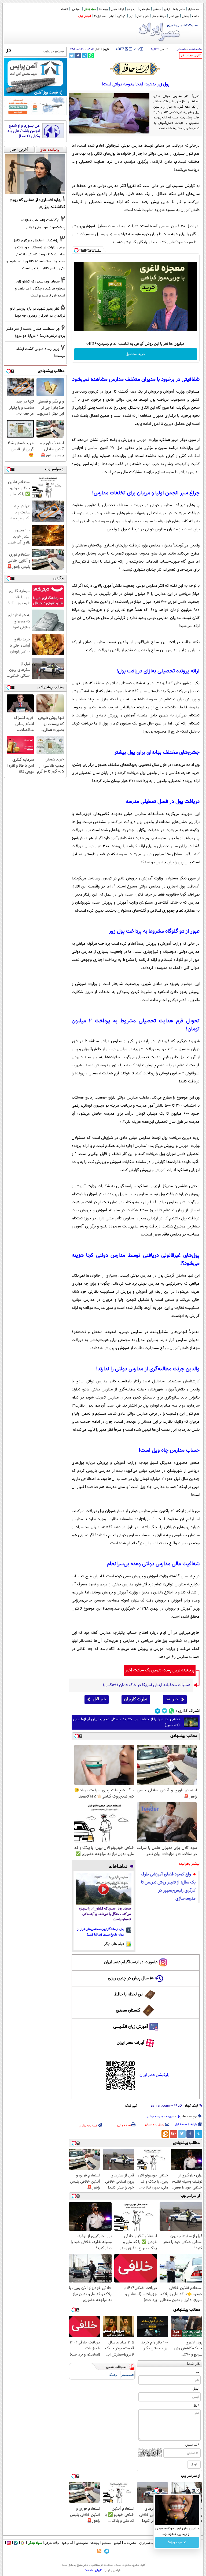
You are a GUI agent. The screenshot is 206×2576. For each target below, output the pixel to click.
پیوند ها (103, 9)
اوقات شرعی (117, 9)
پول (179, 2117)
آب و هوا (132, 9)
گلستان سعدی (128, 2011)
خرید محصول (135, 354)
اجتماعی (180, 50)
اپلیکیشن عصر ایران (155, 2075)
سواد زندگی (90, 9)
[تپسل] (76, 250)
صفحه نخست (195, 50)
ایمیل (196, 2389)
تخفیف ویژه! (177, 2542)
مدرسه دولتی (155, 2117)
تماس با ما (179, 9)
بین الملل (174, 16)
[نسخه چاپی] (118, 49)
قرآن (131, 16)
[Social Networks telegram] (158, 1711)
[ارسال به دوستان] (122, 49)
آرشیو (167, 9)
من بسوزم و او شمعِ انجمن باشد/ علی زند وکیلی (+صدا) (23, 131)
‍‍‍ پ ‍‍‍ (137, 48)
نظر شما (194, 2364)
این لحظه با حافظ (129, 1995)
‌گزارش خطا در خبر (191, 56)
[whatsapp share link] (91, 55)
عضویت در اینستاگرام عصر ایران (131, 1962)
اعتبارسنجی (127, 2375)
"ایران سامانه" (93, 2570)
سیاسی (76, 9)
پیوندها (95, 2543)
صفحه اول (194, 9)
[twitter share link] (72, 55)
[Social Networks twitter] (165, 1711)
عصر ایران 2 (100, 16)
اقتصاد (64, 9)
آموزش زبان (85, 16)
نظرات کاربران (136, 1699)
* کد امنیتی (192, 2445)
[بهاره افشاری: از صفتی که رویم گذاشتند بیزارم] (35, 174)
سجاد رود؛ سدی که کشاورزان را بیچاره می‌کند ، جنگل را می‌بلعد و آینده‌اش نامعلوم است (105, 1914)
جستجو (157, 9)
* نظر (196, 2406)
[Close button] (198, 2490)
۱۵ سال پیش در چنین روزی (131, 1978)
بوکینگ (113, 2375)
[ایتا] (165, 2134)
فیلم (112, 16)
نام (198, 2372)
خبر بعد (172, 1699)
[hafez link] (135, 69)
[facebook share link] (78, 55)
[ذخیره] (126, 49)
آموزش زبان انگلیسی (131, 2027)
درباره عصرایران (149, 2543)
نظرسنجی (145, 9)
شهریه (170, 2117)
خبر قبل (99, 1699)
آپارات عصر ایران (130, 2043)
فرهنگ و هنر (159, 16)
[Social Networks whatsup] (172, 1711)
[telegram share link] (85, 55)
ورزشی (185, 16)
